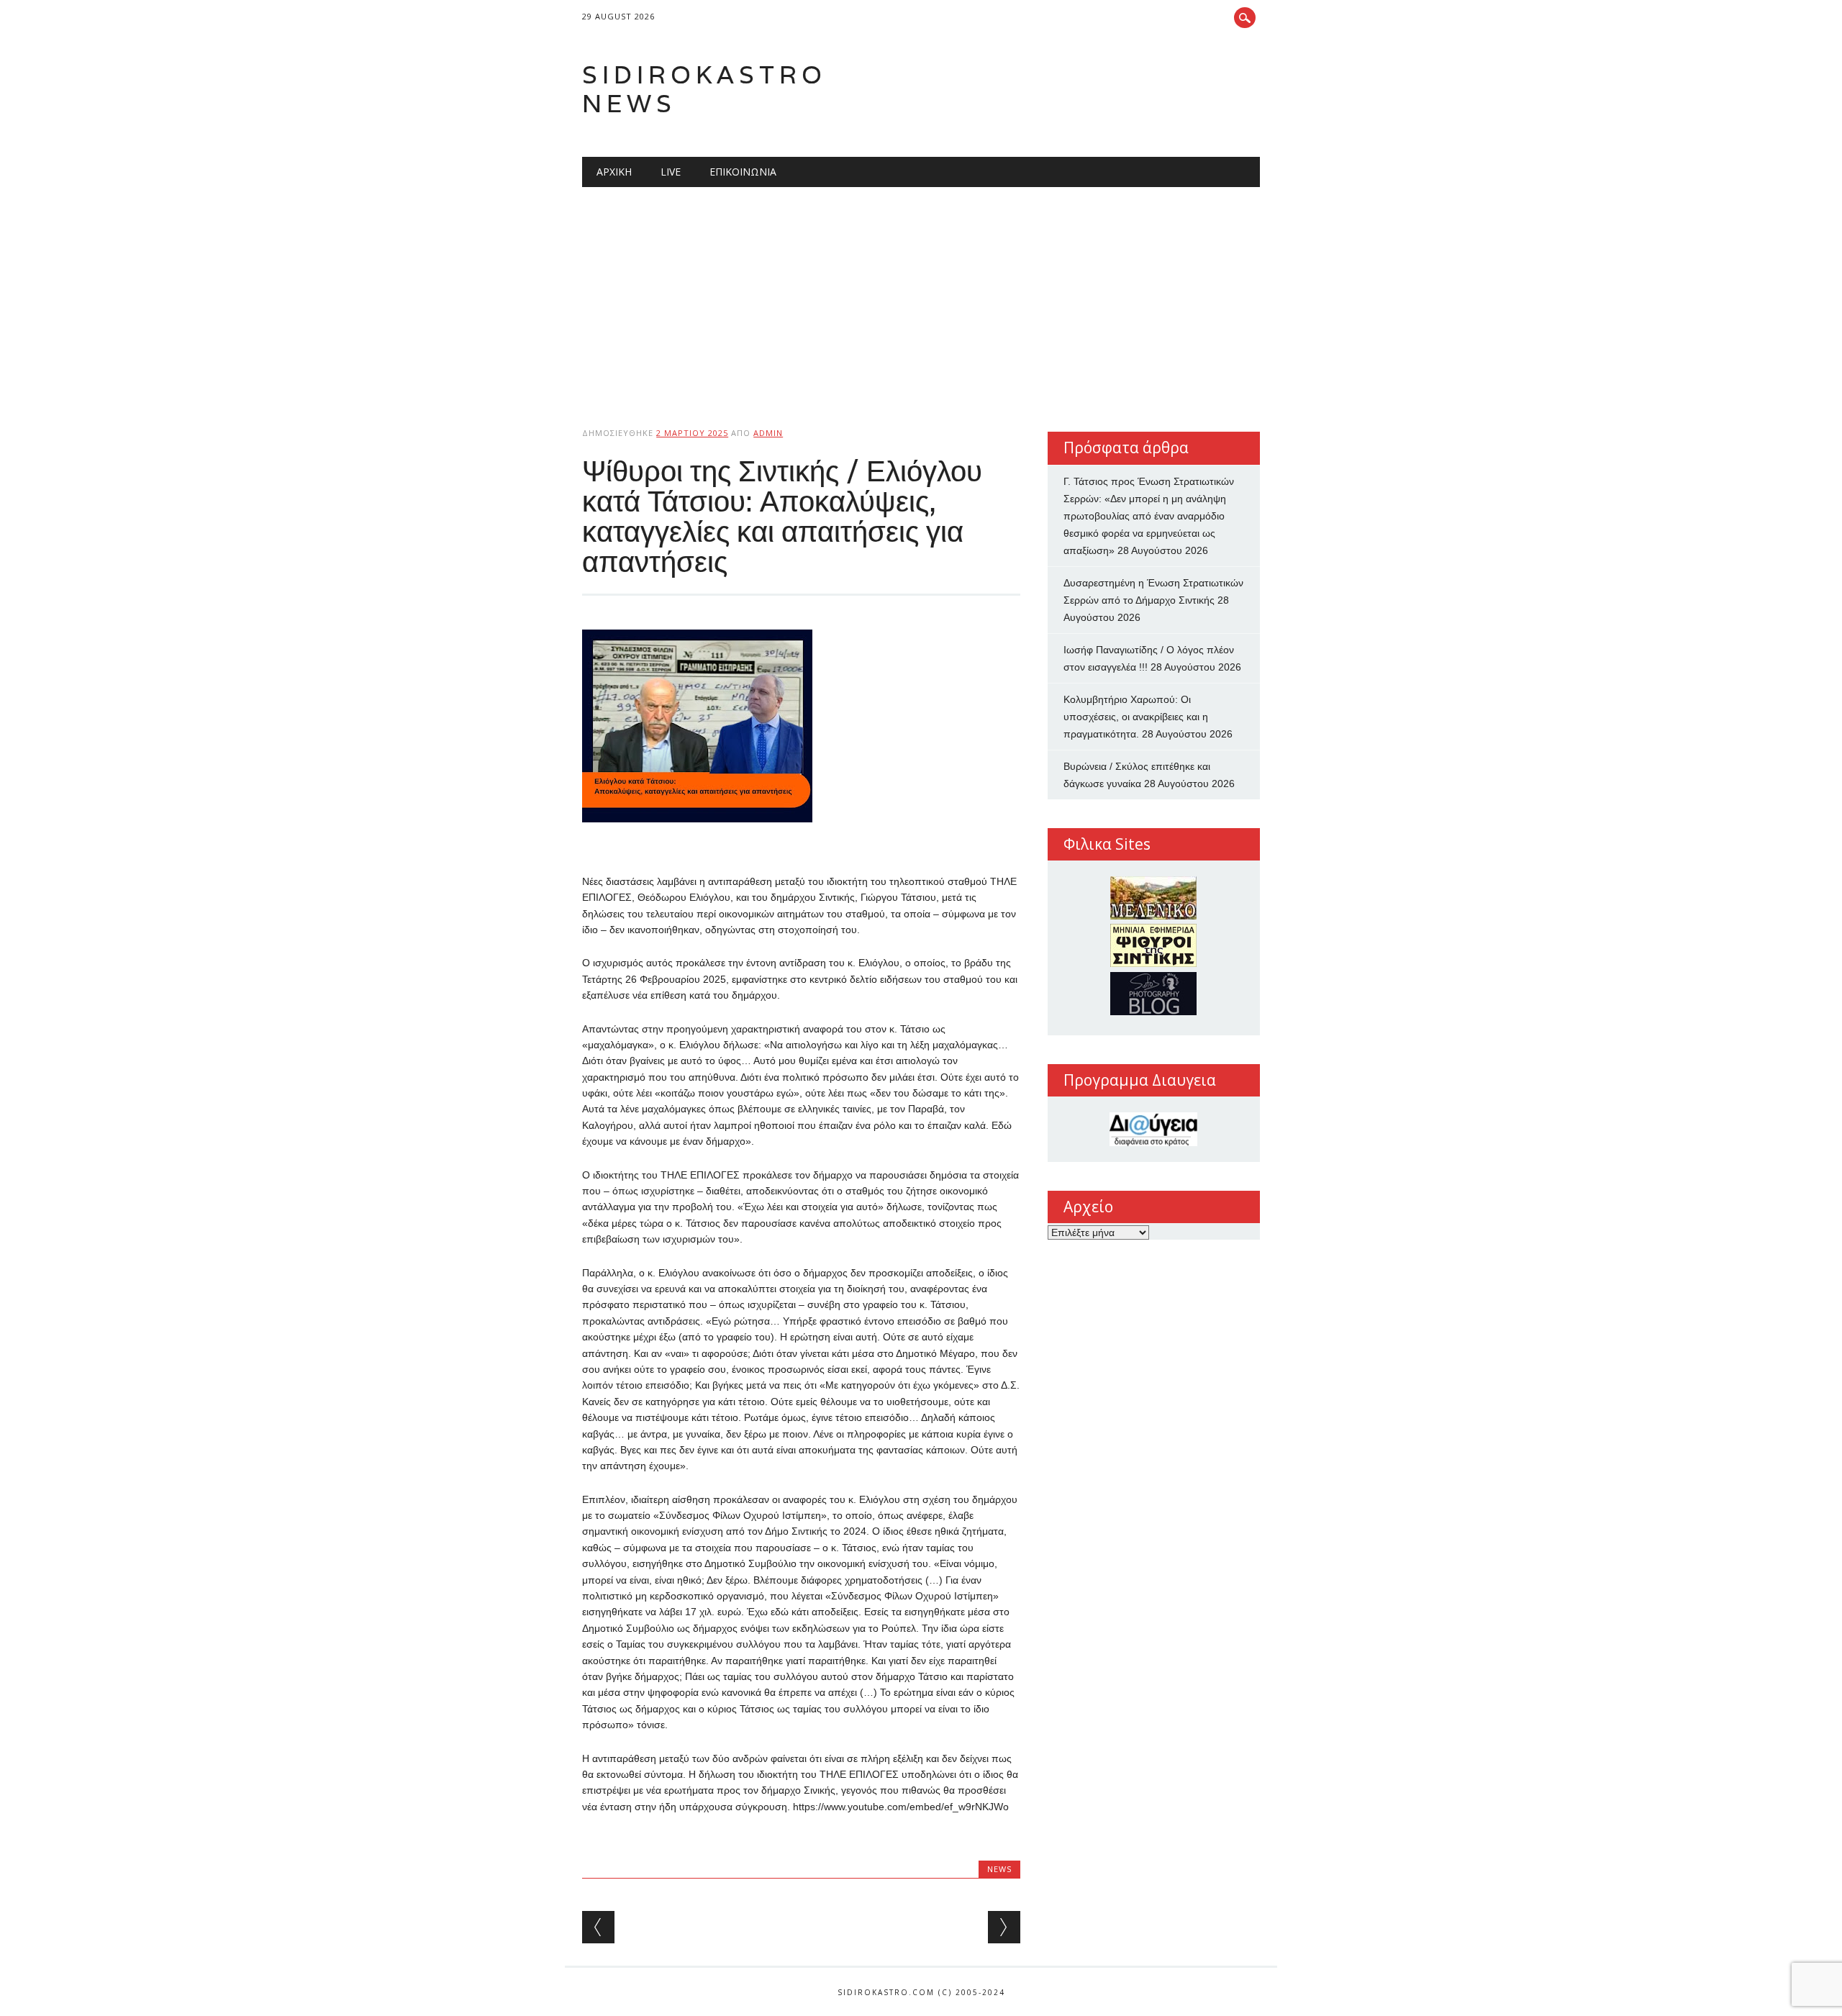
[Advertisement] (921, 295)
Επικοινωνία (743, 172)
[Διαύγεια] (1154, 1129)
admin (768, 433)
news (999, 1869)
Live (671, 172)
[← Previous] (598, 1927)
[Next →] (1004, 1927)
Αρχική (614, 172)
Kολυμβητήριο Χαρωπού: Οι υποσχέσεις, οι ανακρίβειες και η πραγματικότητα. (1136, 717)
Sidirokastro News (704, 89)
